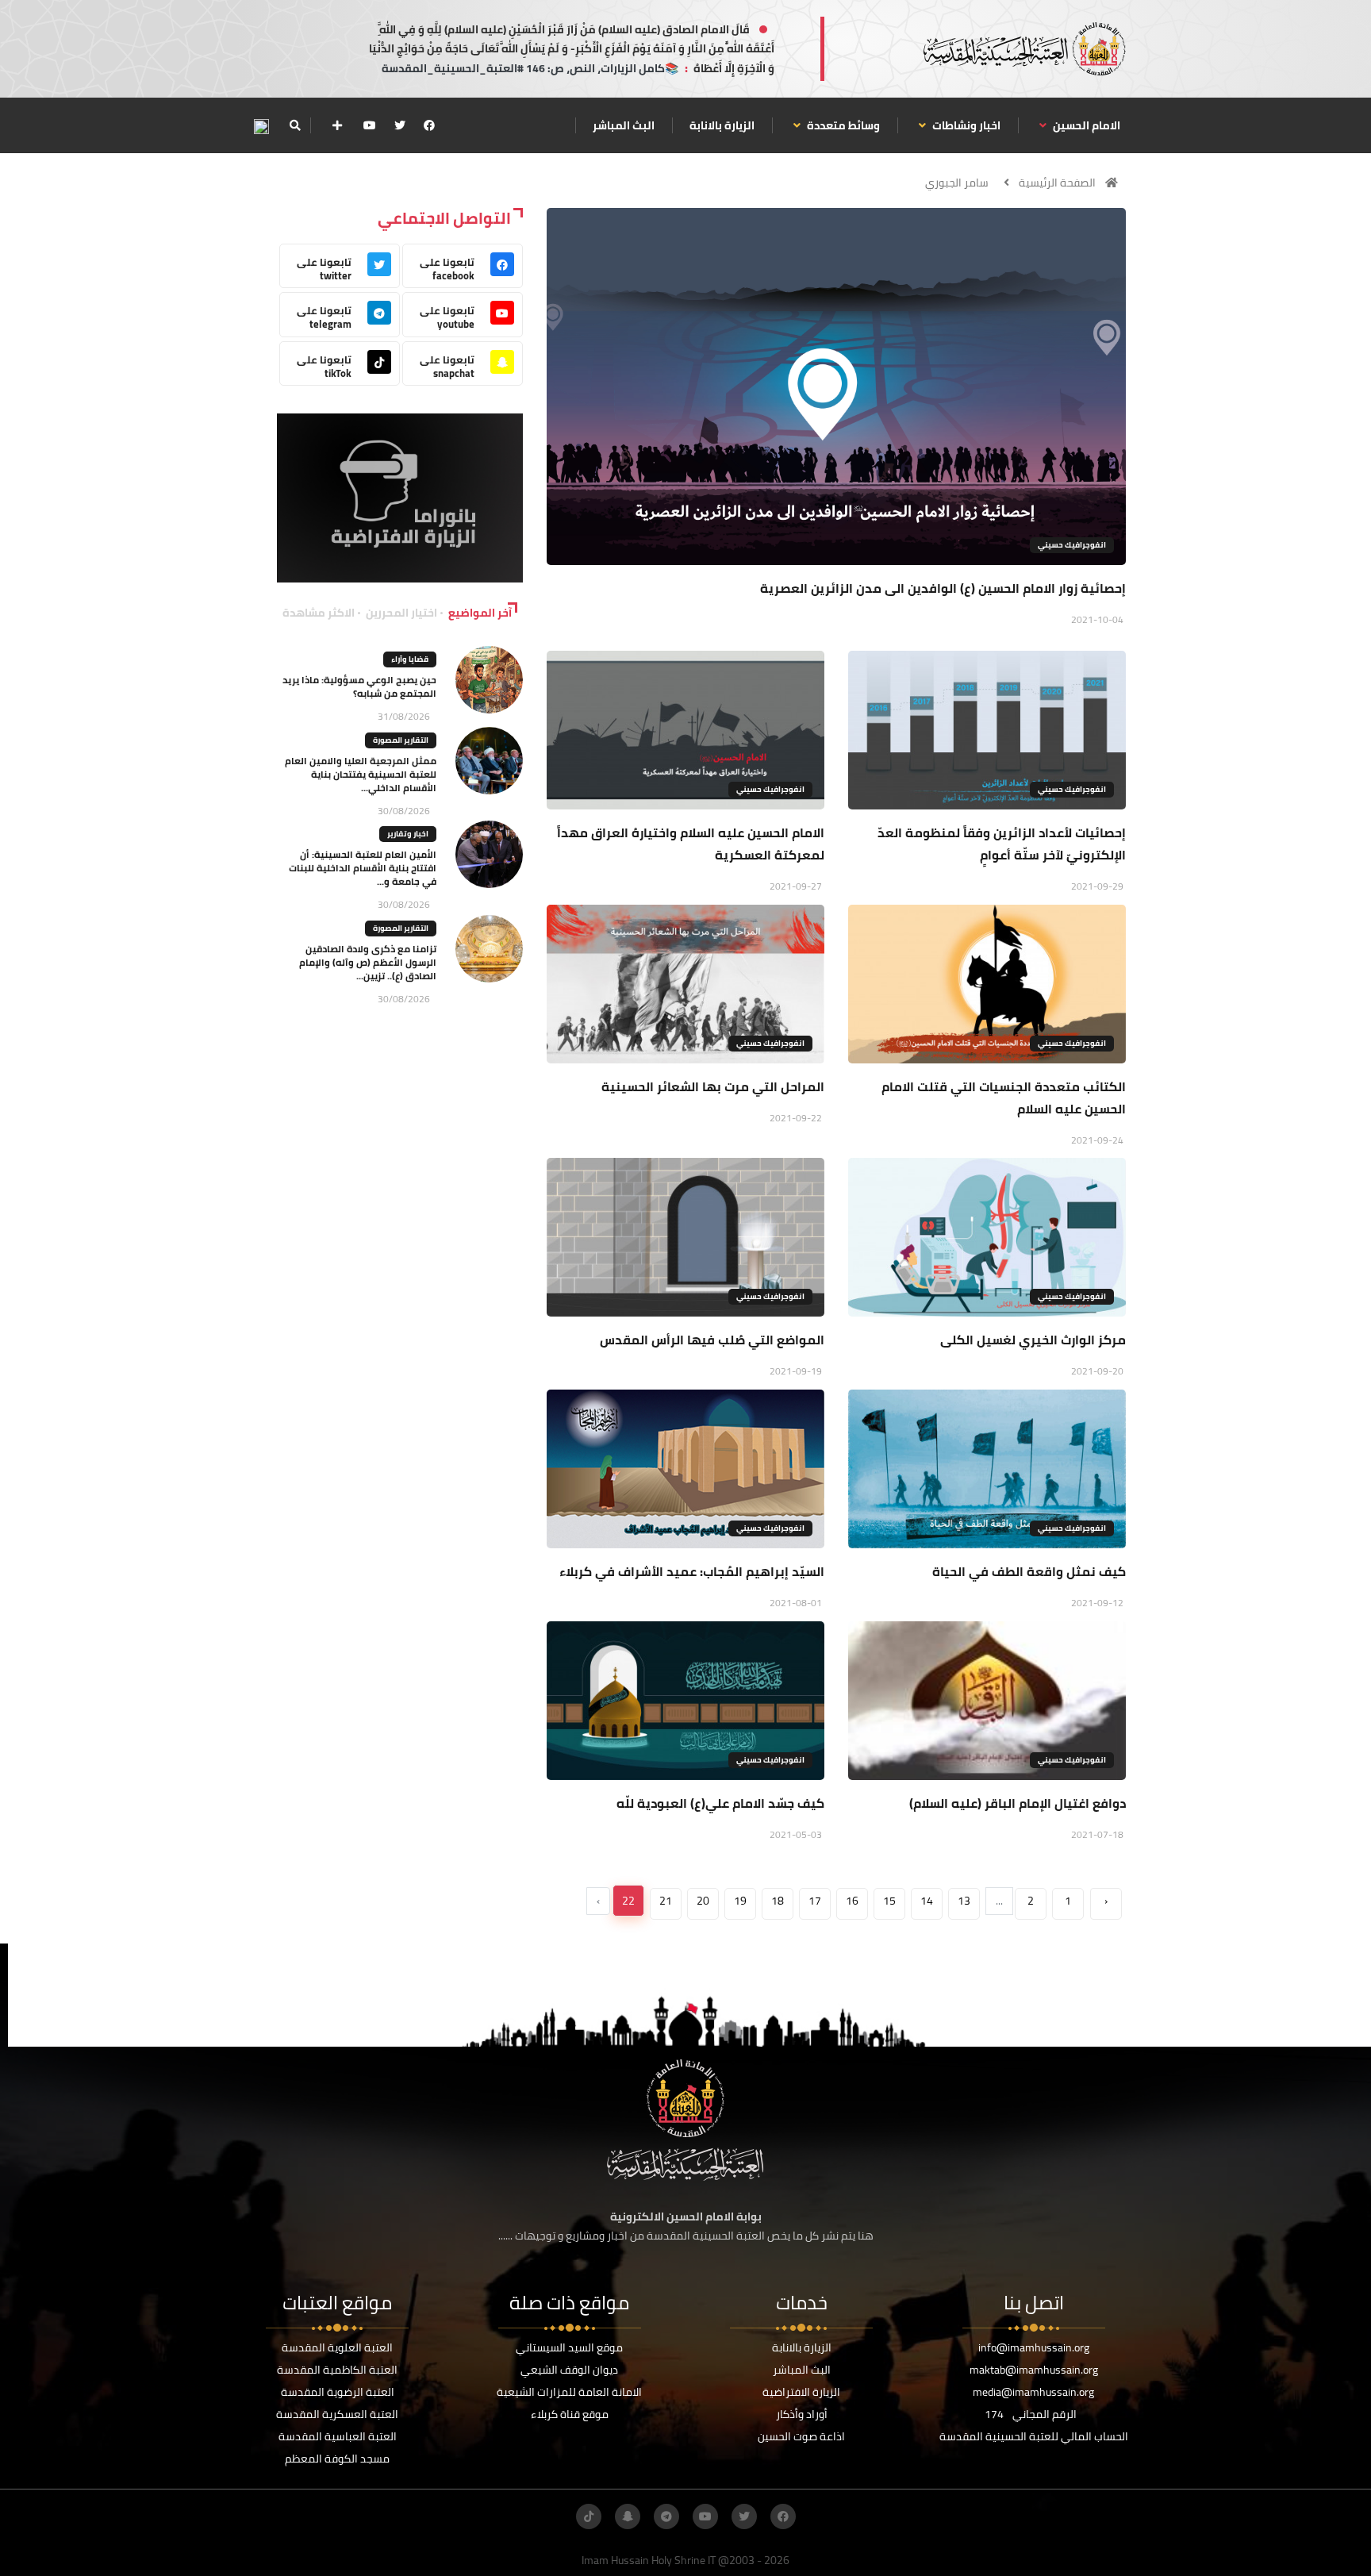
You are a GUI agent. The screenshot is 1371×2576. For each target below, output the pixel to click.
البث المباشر (624, 125)
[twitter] (400, 125)
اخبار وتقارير (408, 834)
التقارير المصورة (401, 740)
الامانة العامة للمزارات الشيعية (569, 2392)
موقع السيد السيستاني (569, 2347)
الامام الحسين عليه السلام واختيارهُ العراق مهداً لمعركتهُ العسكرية (691, 844)
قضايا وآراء (410, 659)
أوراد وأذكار (802, 2414)
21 (666, 1901)
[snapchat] (628, 2516)
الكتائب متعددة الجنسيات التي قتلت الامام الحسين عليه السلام (1004, 1098)
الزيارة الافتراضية (801, 2392)
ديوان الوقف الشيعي (569, 2370)
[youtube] (370, 125)
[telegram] (666, 2516)
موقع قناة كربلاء (570, 2414)
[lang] (261, 126)
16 (852, 1901)
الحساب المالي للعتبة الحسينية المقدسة (1034, 2436)
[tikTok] (589, 2516)
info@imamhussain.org (1034, 2347)
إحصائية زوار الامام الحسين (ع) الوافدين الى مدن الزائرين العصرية (943, 588)
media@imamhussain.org (1033, 2392)
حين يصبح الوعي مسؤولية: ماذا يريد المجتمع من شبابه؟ (359, 686)
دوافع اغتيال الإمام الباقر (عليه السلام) (1018, 1803)
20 (703, 1901)
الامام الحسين (1085, 125)
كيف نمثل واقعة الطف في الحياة (1029, 1571)
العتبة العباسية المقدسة (338, 2436)
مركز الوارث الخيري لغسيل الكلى (1033, 1340)
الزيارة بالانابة (722, 125)
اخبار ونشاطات (965, 125)
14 (927, 1901)
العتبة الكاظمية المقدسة (337, 2370)
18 (778, 1901)
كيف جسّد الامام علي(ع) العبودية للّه (720, 1803)
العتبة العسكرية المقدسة (337, 2414)
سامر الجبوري (957, 183)
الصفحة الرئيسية (1057, 183)
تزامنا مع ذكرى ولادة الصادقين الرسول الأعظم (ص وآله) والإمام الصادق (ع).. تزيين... (368, 962)
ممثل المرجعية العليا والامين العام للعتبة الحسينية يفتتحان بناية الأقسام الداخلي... (361, 774)
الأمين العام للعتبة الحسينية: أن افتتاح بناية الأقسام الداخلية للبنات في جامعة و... (363, 868)
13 (964, 1901)
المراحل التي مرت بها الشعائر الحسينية (713, 1086)
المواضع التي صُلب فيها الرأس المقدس (712, 1340)
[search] (295, 125)
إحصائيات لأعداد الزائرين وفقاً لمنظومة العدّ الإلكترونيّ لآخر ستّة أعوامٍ (1002, 844)
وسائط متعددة (842, 125)
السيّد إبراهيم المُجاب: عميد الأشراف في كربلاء (692, 1571)
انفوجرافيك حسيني (1072, 545)
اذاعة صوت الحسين (801, 2436)
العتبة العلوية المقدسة (337, 2347)
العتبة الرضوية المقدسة (338, 2392)
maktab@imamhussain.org (1034, 2370)
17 (815, 1901)
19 (740, 1901)
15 (889, 1901)
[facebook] (429, 125)
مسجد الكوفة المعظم (337, 2459)
